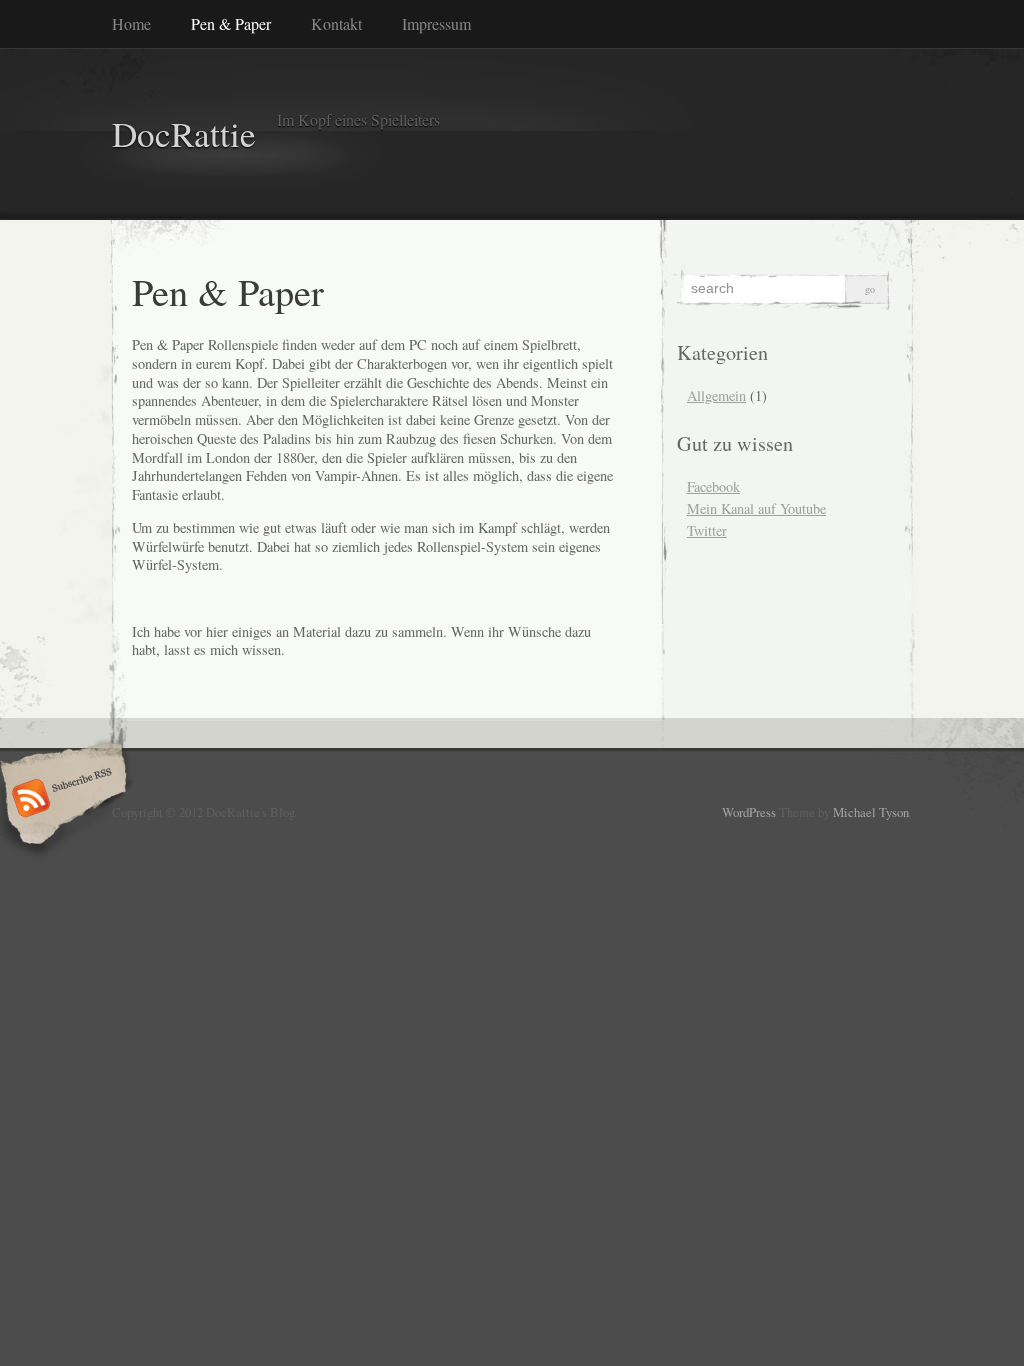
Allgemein (716, 395)
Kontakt (336, 23)
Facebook (713, 486)
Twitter (707, 530)
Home (131, 23)
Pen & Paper (231, 23)
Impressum (436, 23)
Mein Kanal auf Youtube (756, 508)
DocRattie (184, 133)
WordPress (749, 812)
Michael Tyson (871, 812)
